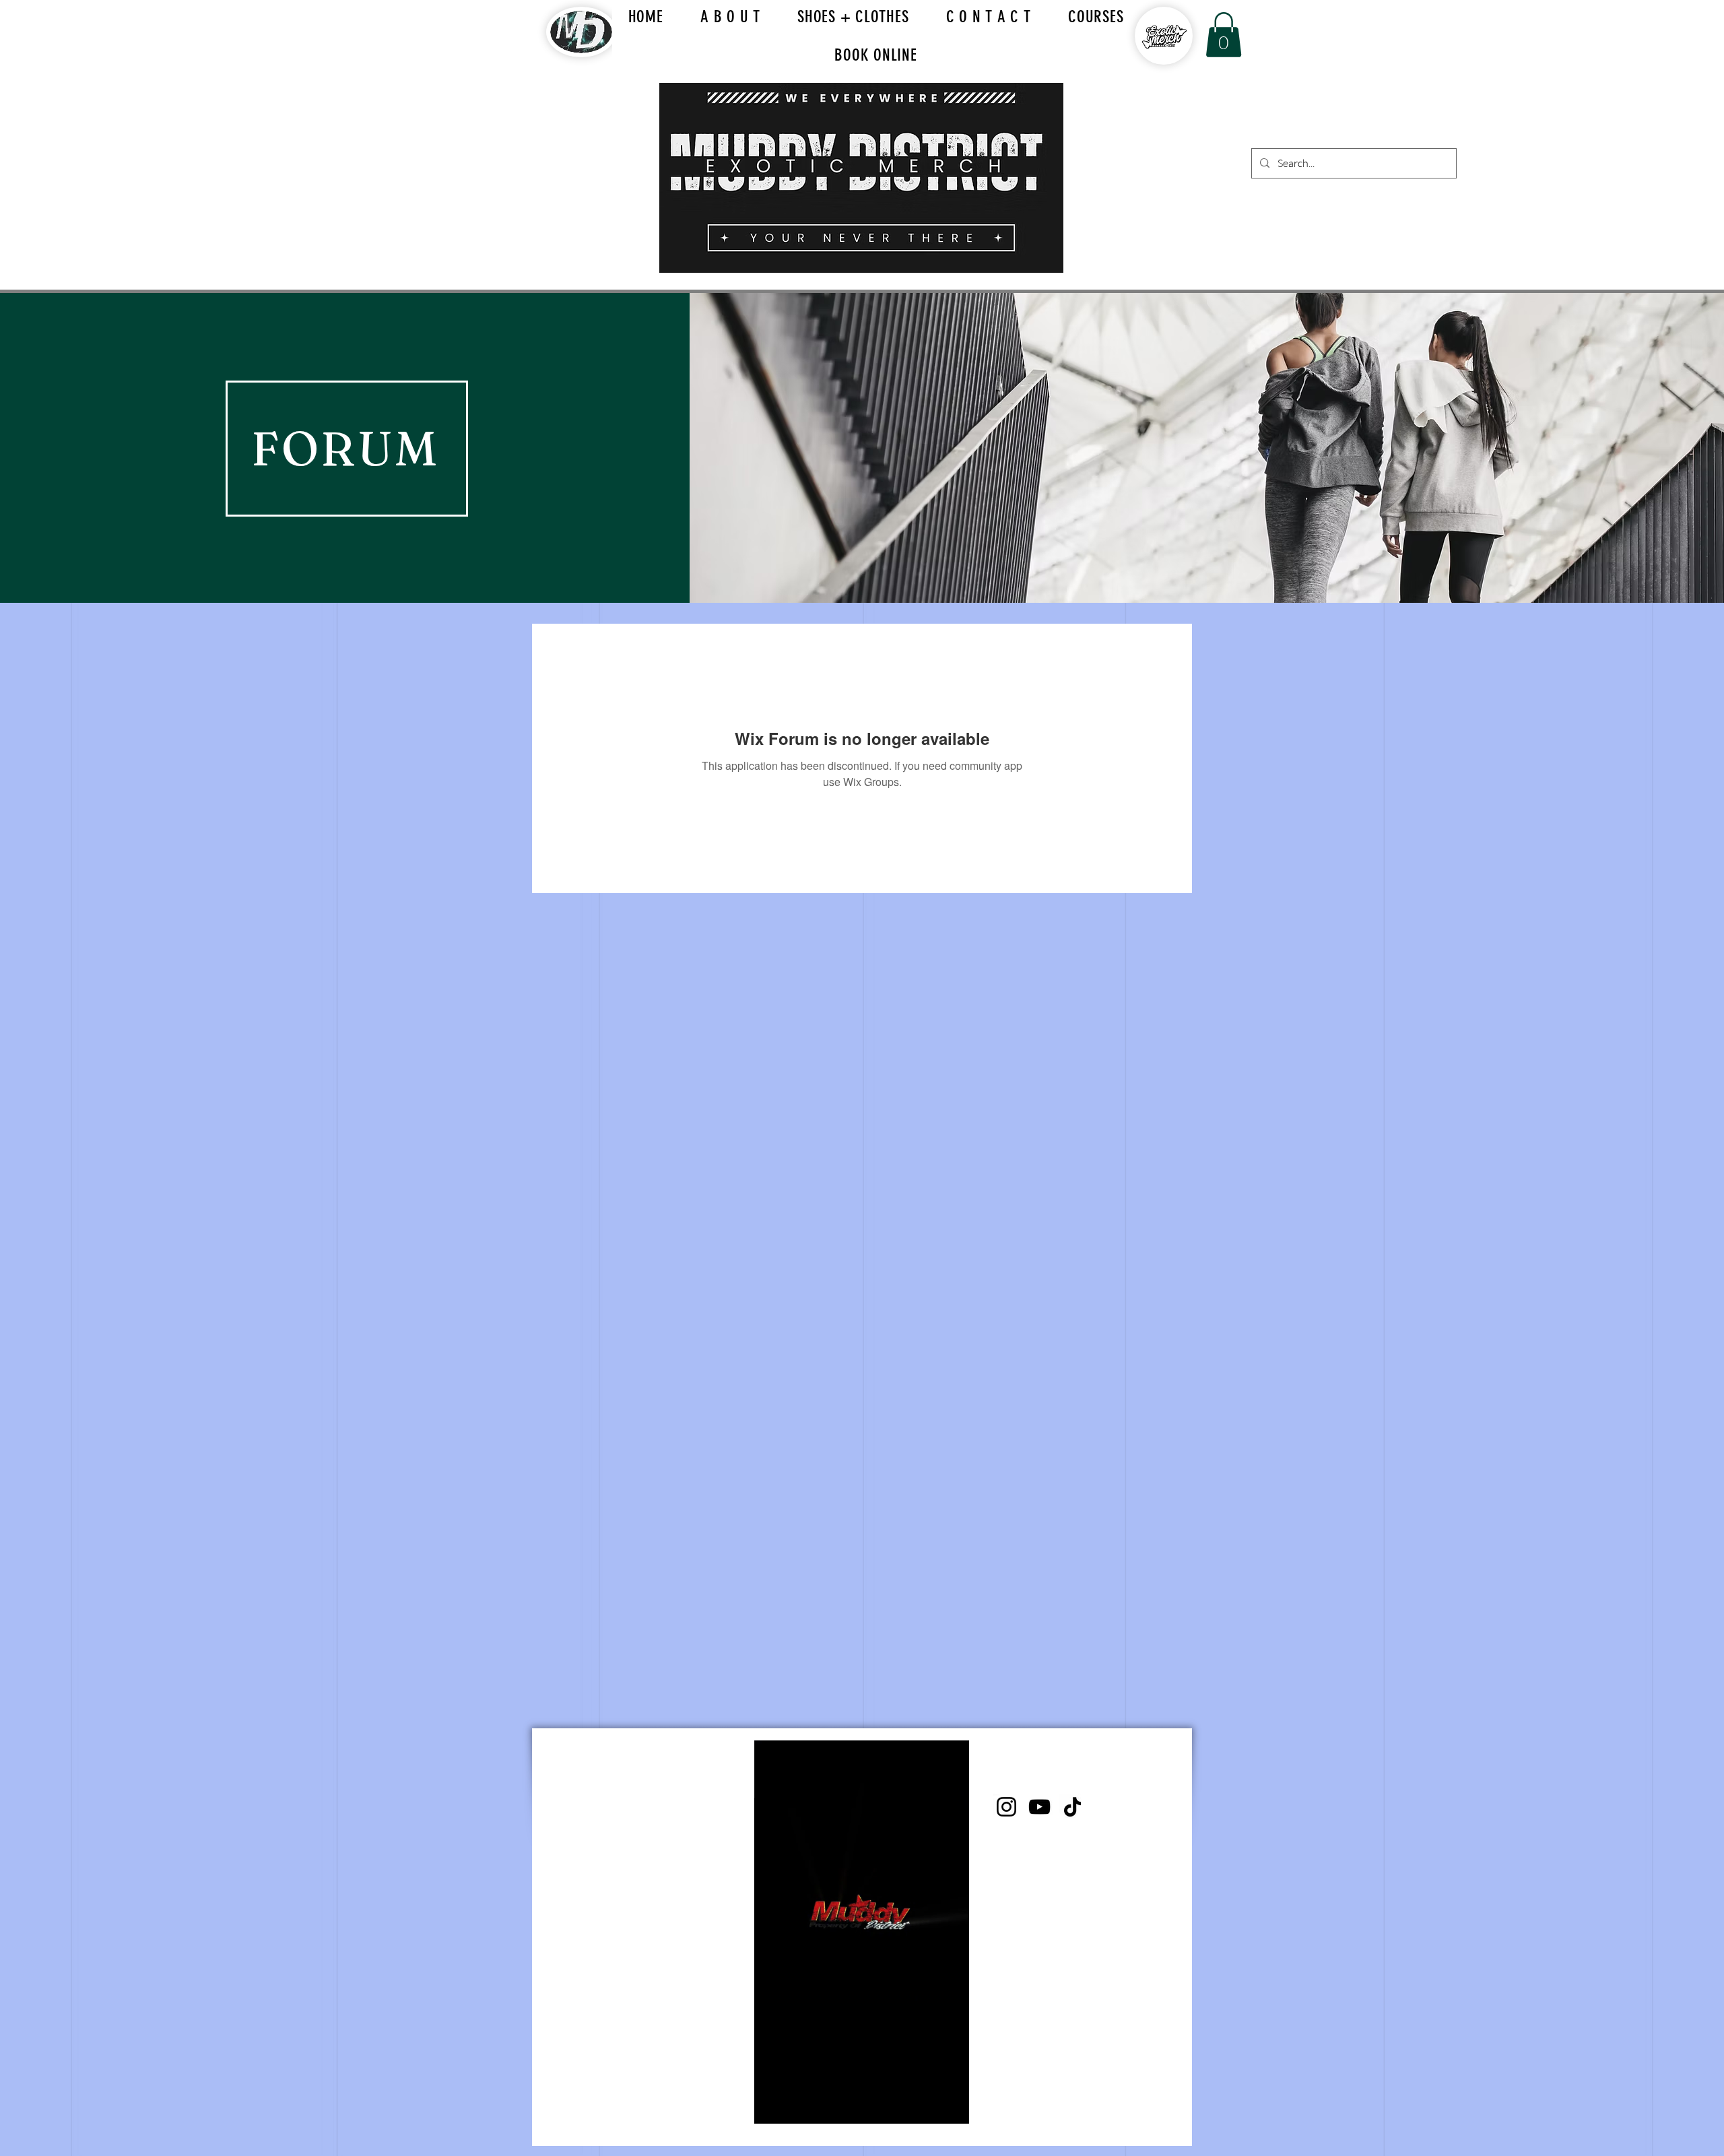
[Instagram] (1006, 1807)
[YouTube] (1039, 1807)
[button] (1224, 35)
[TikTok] (1072, 1807)
